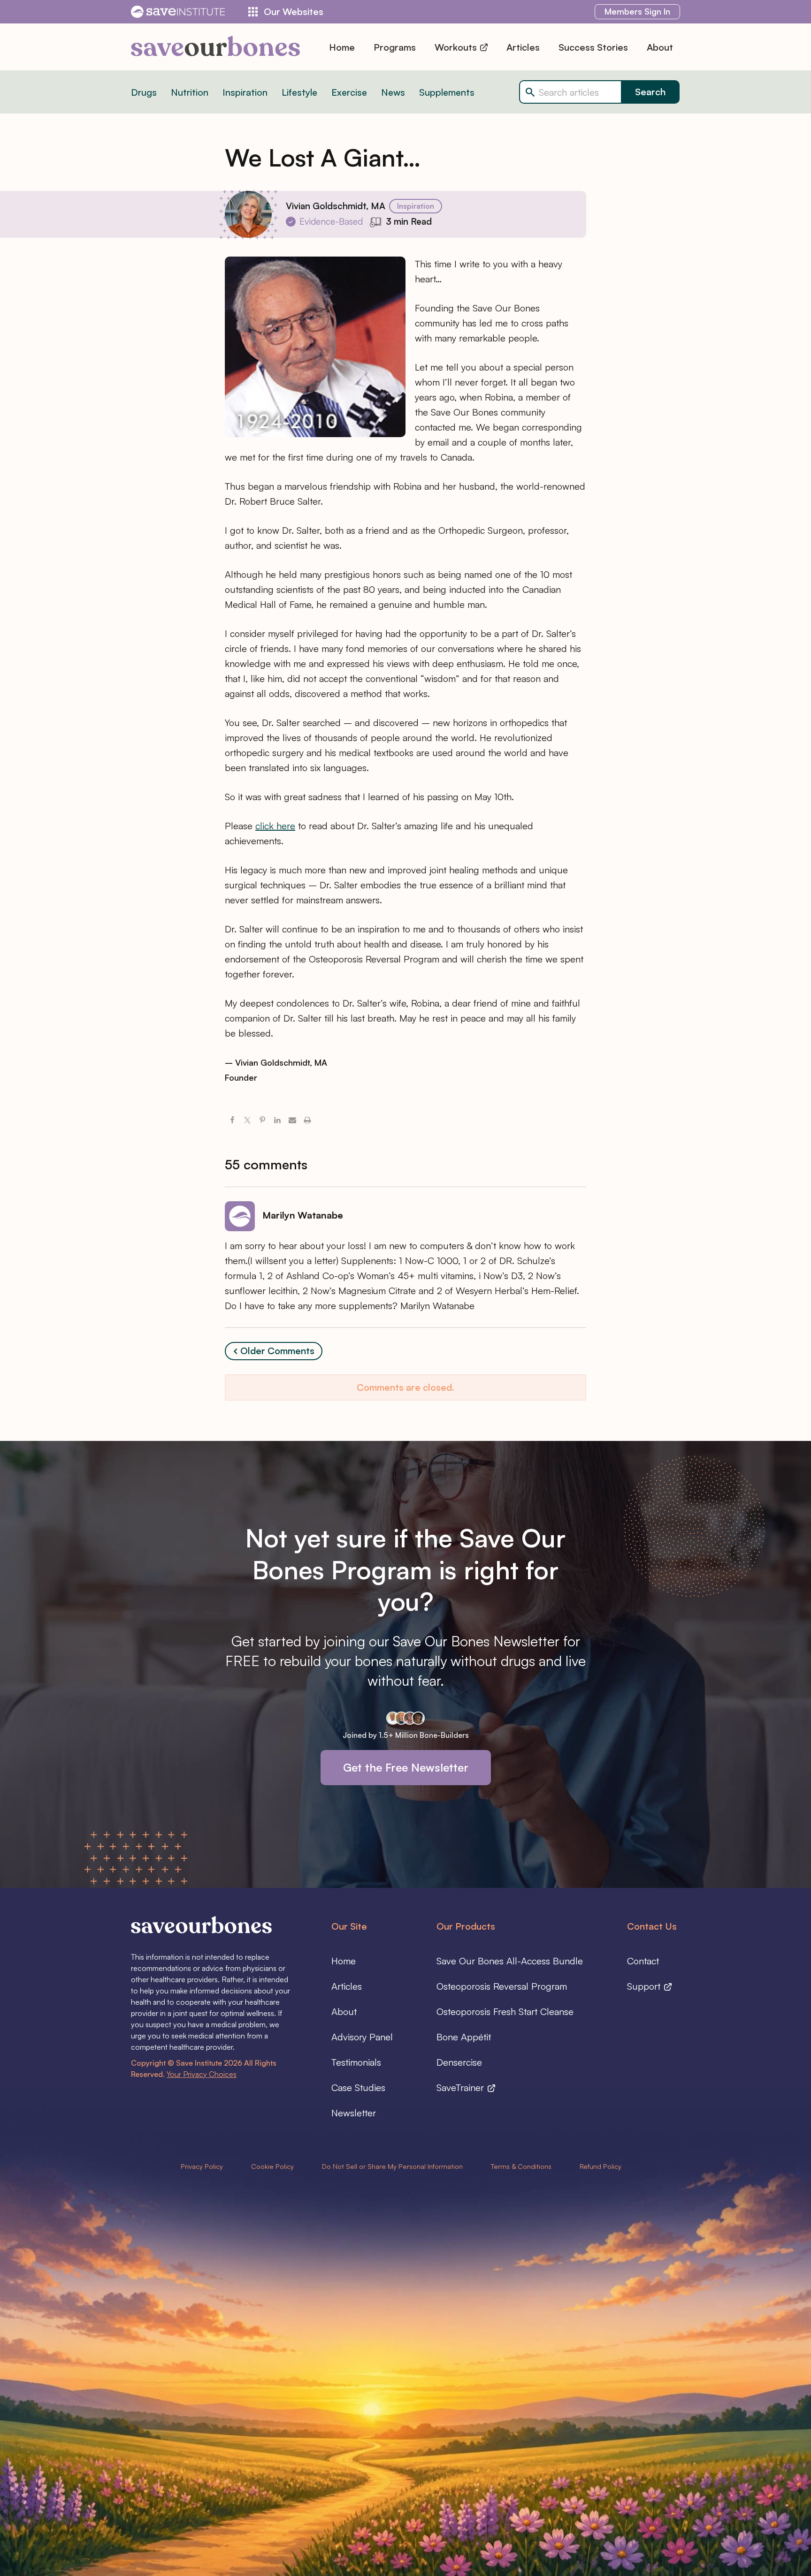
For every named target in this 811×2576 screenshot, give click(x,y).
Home (342, 47)
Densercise (459, 2062)
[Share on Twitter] (247, 1121)
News (393, 92)
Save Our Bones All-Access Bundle (510, 1961)
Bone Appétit (464, 2037)
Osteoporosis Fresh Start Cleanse (505, 2012)
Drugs (144, 92)
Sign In (637, 11)
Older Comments (277, 1351)
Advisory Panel (362, 2037)
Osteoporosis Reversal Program (502, 1986)
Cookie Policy (272, 2166)
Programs (395, 47)
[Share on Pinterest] (262, 1121)
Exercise (349, 92)
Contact (643, 1961)
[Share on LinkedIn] (277, 1121)
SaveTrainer (462, 2087)
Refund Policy (601, 2166)
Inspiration (245, 92)
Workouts (457, 47)
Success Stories (593, 47)
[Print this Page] (307, 1121)
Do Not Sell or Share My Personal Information (392, 2166)
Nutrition (190, 92)
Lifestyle (299, 92)
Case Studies (358, 2087)
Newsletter (354, 2113)
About (660, 47)
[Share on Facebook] (232, 1121)
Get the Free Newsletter (406, 1767)
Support (645, 1986)
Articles (523, 47)
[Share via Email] (292, 1121)
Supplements (447, 92)
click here (275, 826)
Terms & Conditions (521, 2166)
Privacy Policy (202, 2166)
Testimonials (356, 2062)
